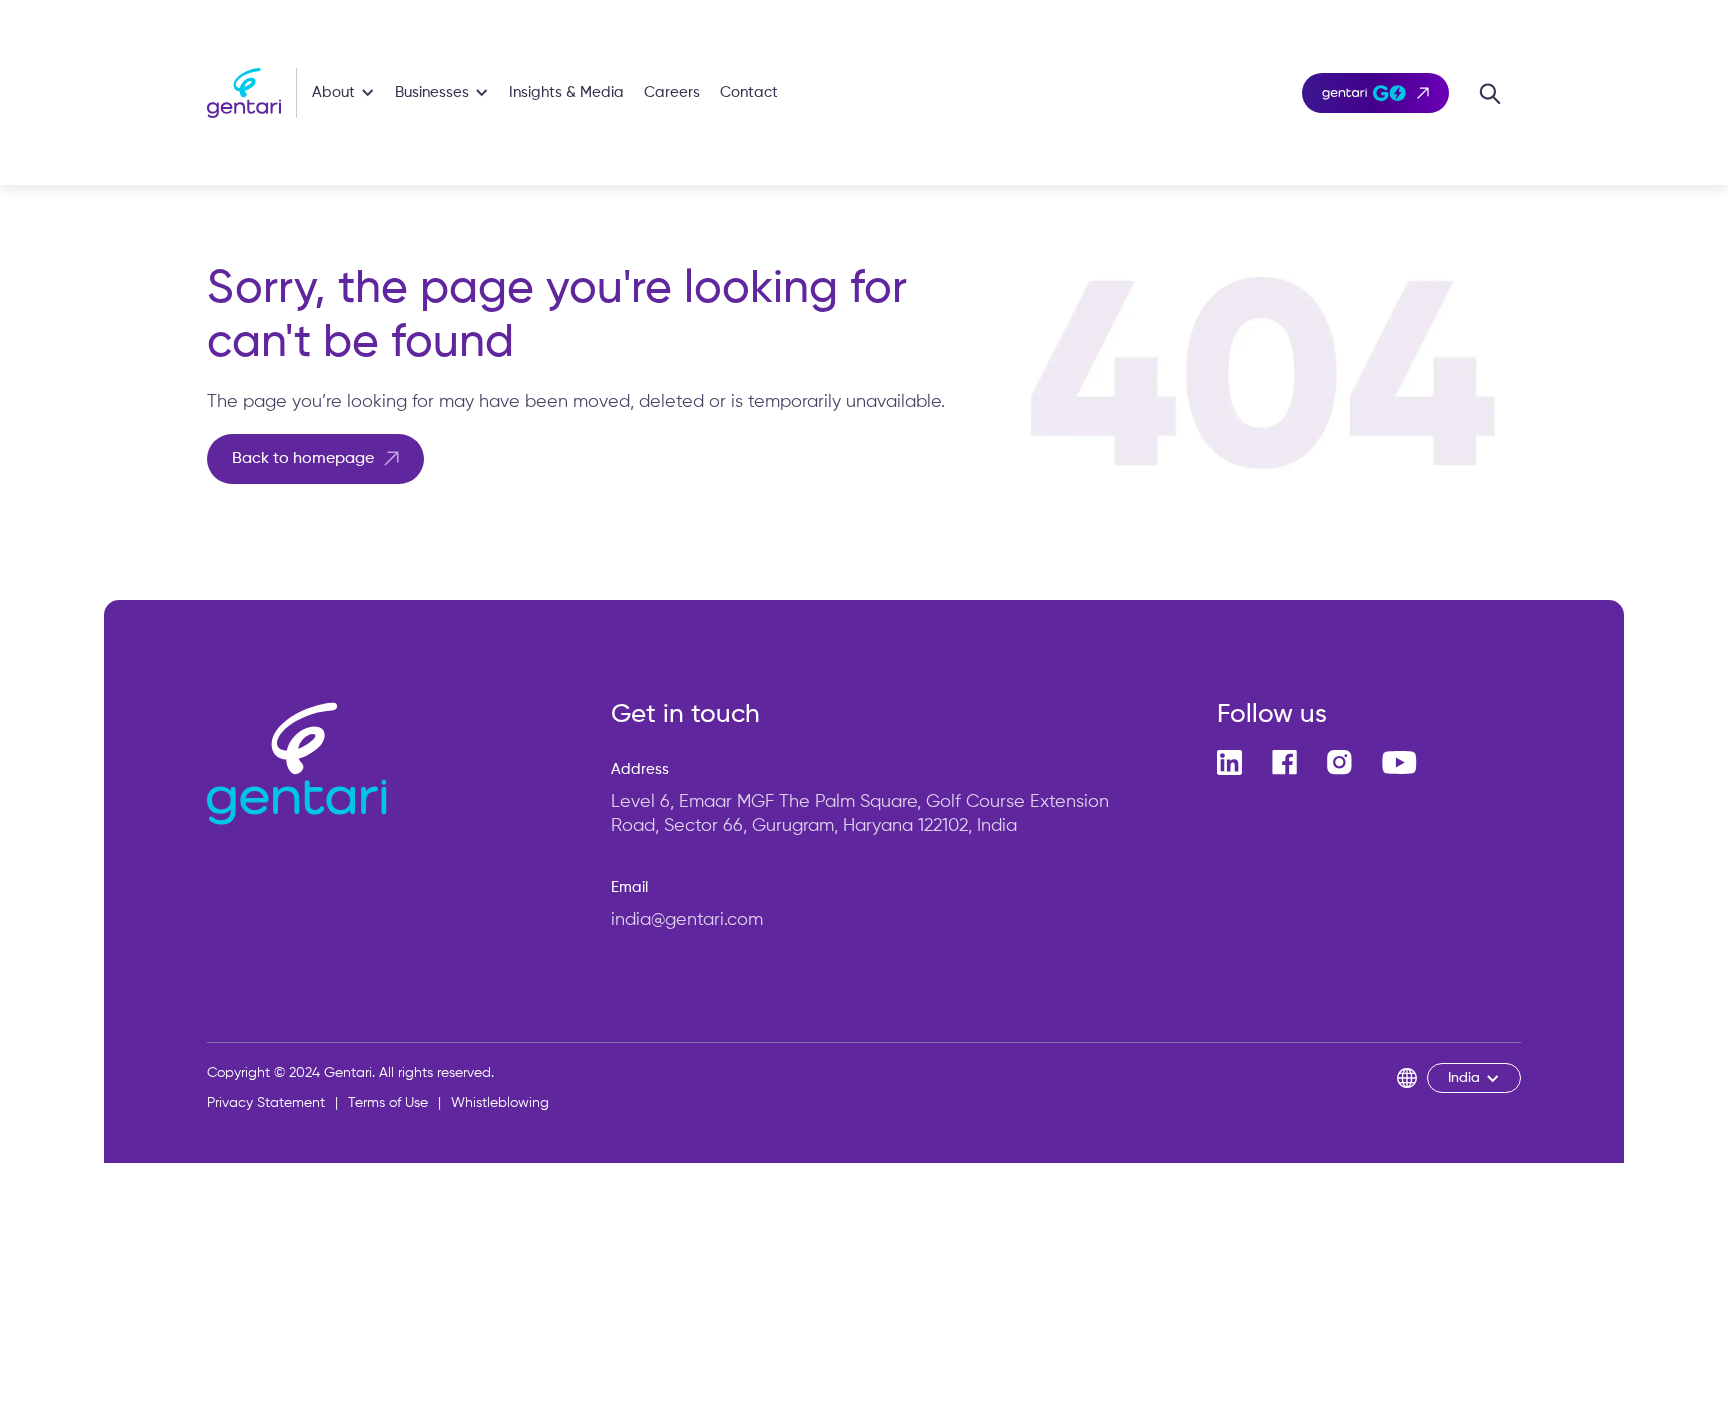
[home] (251, 93)
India (1464, 1078)
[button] (343, 92)
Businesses (432, 92)
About (333, 92)
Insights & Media (566, 92)
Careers (672, 92)
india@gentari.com (687, 920)
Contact (749, 92)
